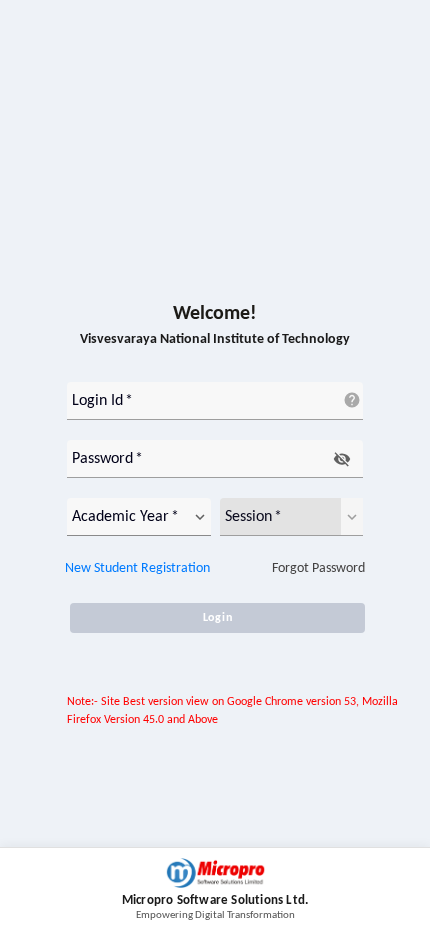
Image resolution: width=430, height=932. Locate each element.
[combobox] (126, 517)
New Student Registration (137, 568)
